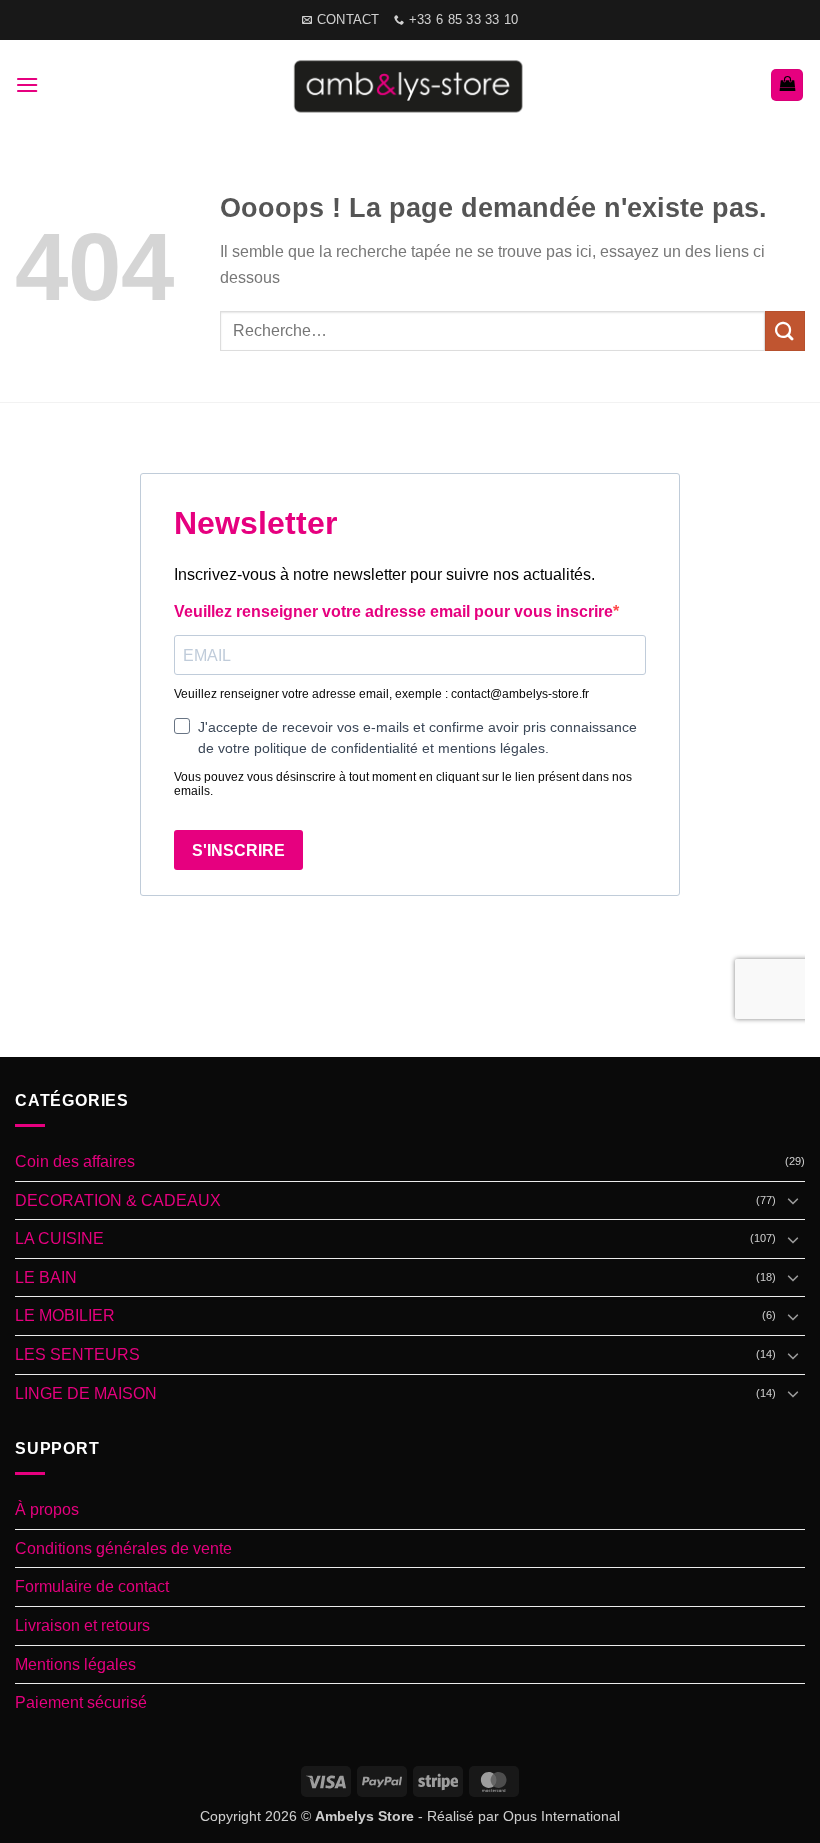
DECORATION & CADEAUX (118, 1200)
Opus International (561, 1816)
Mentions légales (75, 1664)
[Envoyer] (785, 330)
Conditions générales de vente (123, 1548)
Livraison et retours (82, 1625)
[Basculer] (793, 1200)
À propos (47, 1509)
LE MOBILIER (65, 1315)
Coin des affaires (75, 1161)
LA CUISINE (59, 1238)
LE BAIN (46, 1277)
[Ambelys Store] (410, 85)
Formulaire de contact (92, 1586)
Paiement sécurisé (81, 1702)
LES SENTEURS (77, 1354)
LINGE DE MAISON (86, 1393)
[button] (27, 84)
